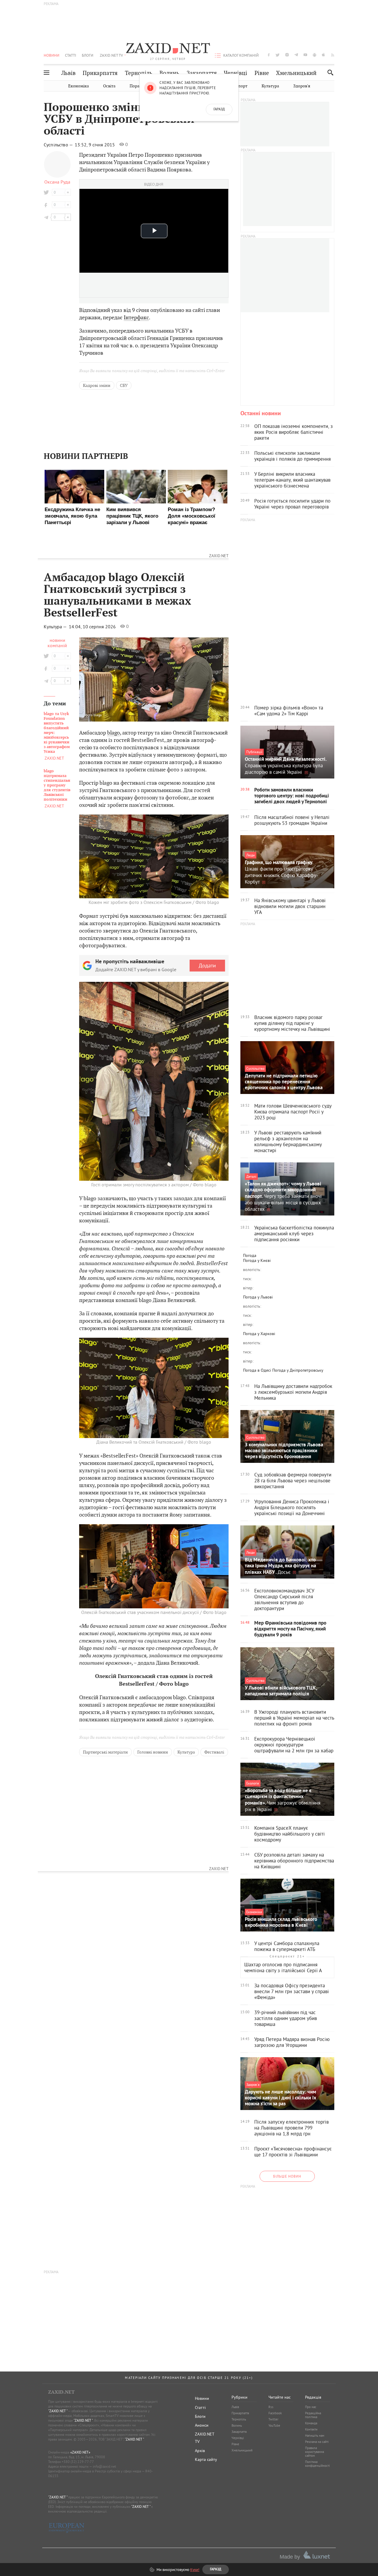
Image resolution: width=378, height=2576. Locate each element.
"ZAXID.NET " (58, 2411)
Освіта (109, 86)
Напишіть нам (315, 2436)
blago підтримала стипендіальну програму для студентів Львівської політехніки (57, 785)
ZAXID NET (168, 49)
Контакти (311, 2429)
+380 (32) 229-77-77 (78, 2462)
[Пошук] (329, 72)
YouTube (274, 2425)
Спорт (241, 86)
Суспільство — (59, 145)
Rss (271, 2407)
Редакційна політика (313, 2415)
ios (324, 55)
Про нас (311, 2407)
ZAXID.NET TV (111, 55)
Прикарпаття (100, 73)
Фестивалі (214, 1752)
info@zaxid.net (104, 2466)
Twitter (273, 2419)
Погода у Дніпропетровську (298, 1370)
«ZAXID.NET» (80, 2452)
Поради (137, 86)
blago (114, 733)
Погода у (257, 1260)
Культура (270, 86)
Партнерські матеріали (105, 1752)
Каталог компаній (241, 55)
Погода (250, 1255)
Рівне (262, 73)
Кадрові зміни (97, 385)
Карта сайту (206, 2459)
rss (333, 55)
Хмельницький (296, 73)
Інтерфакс (136, 317)
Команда (311, 2423)
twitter (278, 55)
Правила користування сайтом (315, 2452)
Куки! (195, 2570)
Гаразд (219, 109)
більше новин (287, 2176)
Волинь (169, 73)
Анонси (202, 2425)
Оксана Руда (57, 182)
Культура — (56, 627)
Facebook (275, 2413)
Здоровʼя (302, 86)
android (315, 55)
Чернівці (236, 73)
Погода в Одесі (257, 1370)
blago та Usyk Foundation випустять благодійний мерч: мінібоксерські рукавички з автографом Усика (57, 733)
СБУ (124, 385)
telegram (296, 55)
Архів (200, 2451)
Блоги (88, 55)
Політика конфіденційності (317, 2464)
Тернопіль (139, 73)
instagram (287, 55)
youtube (305, 55)
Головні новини (153, 1752)
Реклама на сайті (317, 2442)
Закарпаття (202, 73)
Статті (71, 55)
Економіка (79, 86)
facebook (269, 55)
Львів (69, 73)
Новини (52, 55)
